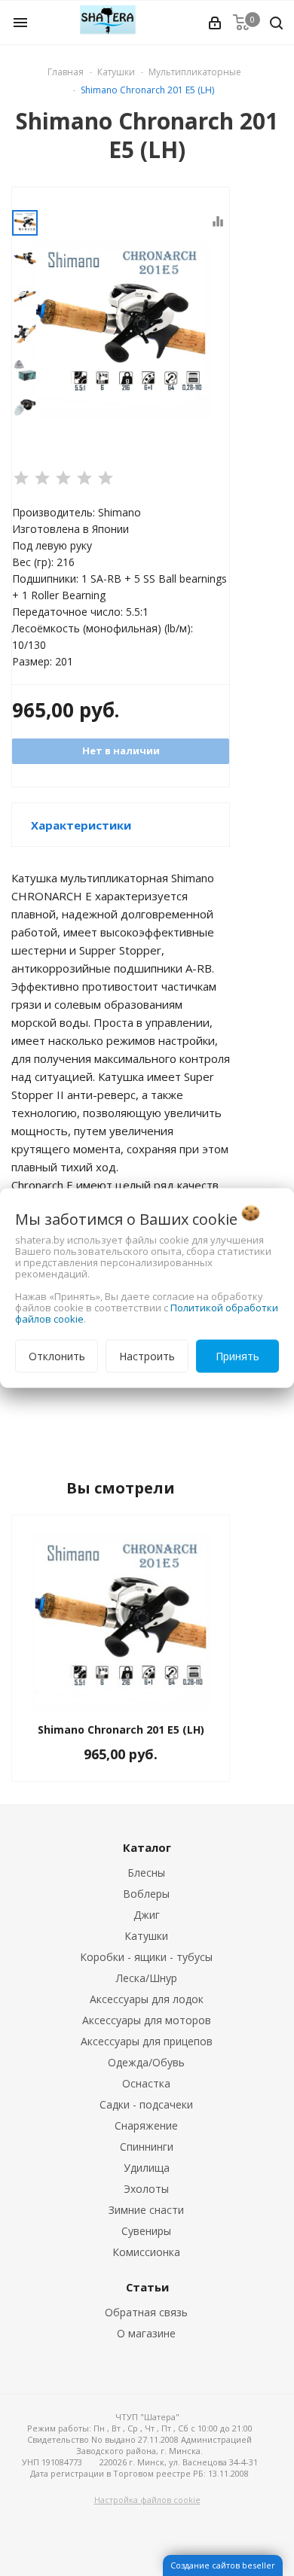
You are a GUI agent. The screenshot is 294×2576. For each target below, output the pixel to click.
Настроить (147, 1356)
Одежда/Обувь (146, 2062)
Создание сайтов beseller (223, 2565)
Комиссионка (146, 2252)
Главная (66, 72)
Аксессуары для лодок (147, 1999)
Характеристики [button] (81, 825)
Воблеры (146, 1894)
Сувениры (146, 2231)
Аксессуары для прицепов (147, 2041)
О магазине (146, 2333)
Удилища (147, 2168)
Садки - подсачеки (146, 2104)
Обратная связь (146, 2312)
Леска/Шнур (147, 1978)
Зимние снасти (146, 2210)
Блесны (146, 1873)
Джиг (147, 1915)
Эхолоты (146, 2189)
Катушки (146, 1936)
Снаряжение (146, 2125)
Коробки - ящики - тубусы (146, 1957)
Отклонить (57, 1356)
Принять (237, 1356)
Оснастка (146, 2083)
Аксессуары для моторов (147, 2020)
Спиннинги (147, 2147)
